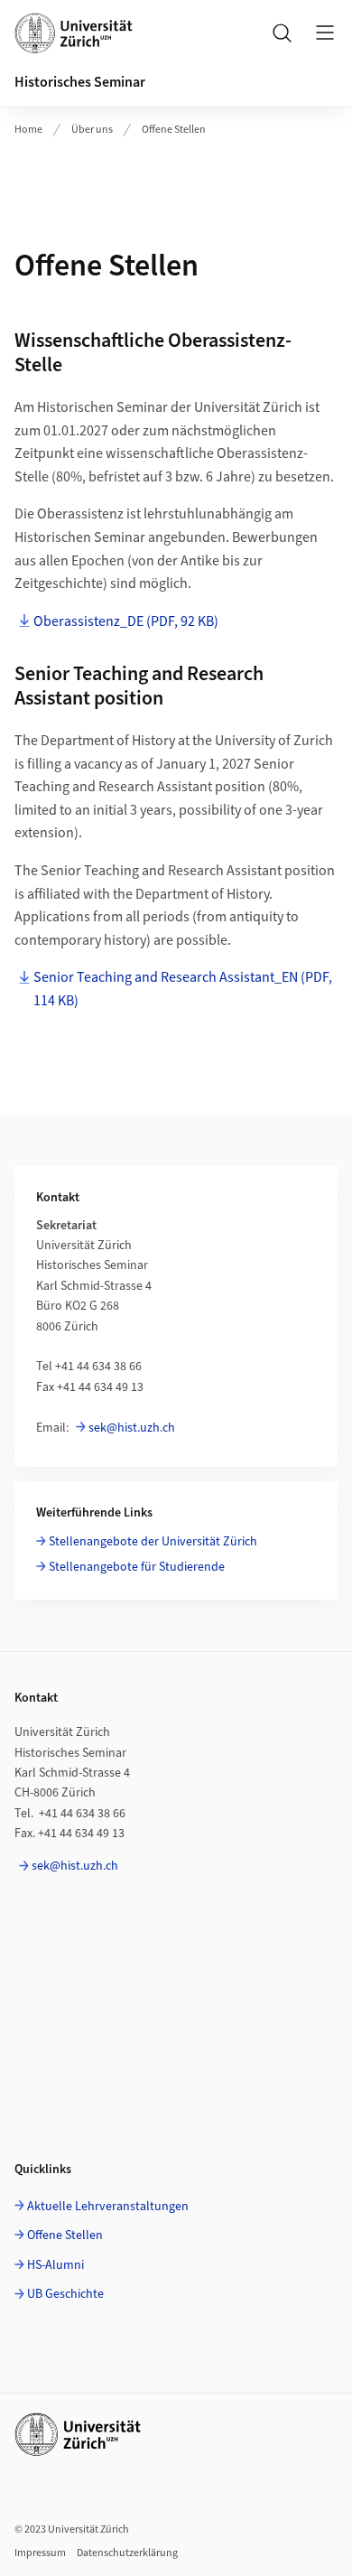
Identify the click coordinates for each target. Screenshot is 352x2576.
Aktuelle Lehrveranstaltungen (108, 2207)
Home (28, 130)
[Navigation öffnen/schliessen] (325, 33)
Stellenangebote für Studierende (137, 1567)
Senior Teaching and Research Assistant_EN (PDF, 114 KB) (183, 989)
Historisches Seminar (80, 82)
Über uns (92, 130)
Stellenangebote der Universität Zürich (153, 1542)
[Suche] (282, 33)
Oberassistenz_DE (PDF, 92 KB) (126, 621)
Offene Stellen (174, 130)
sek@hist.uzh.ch (132, 1428)
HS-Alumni (56, 2265)
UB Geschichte (65, 2294)
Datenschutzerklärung (127, 2553)
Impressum (40, 2553)
